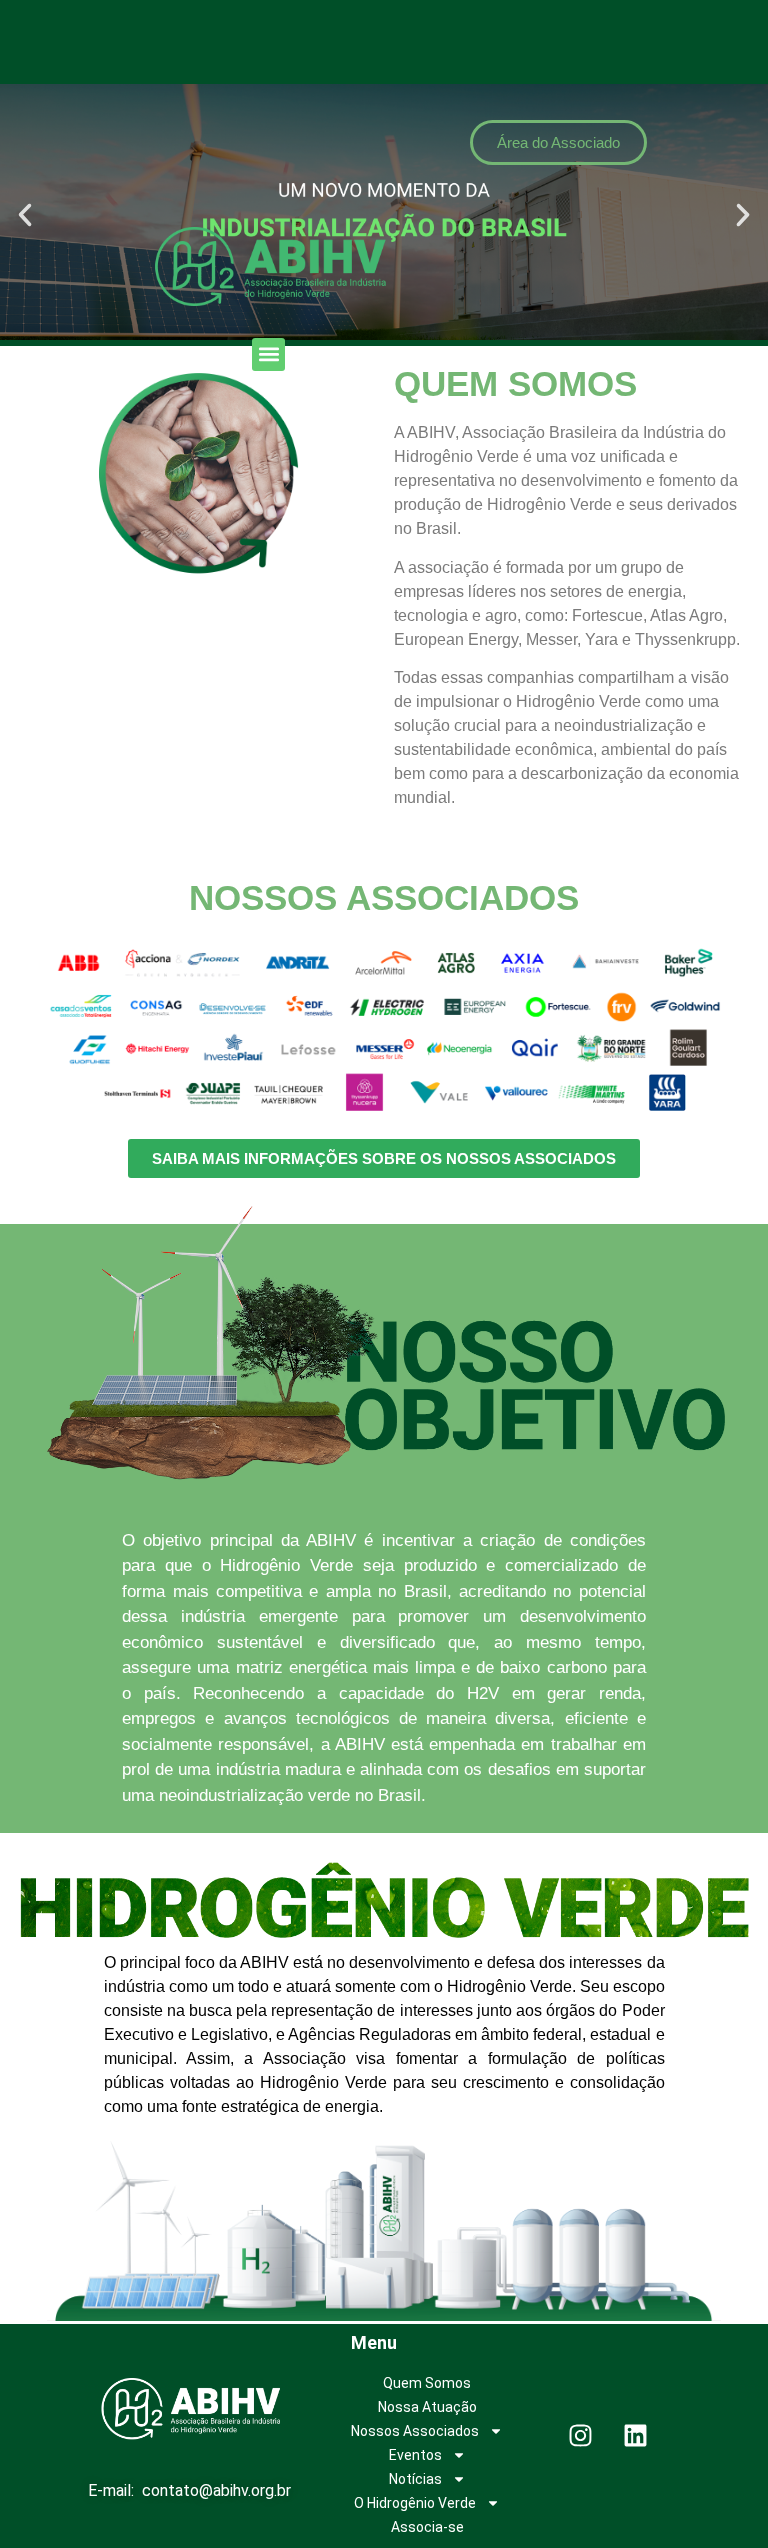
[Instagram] (581, 2436)
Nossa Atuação (427, 2407)
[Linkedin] (636, 2436)
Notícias (415, 2479)
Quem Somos (427, 2383)
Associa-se (427, 2527)
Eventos (415, 2455)
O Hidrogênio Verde (415, 2503)
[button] (268, 354)
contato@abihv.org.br (216, 2490)
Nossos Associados (415, 2431)
